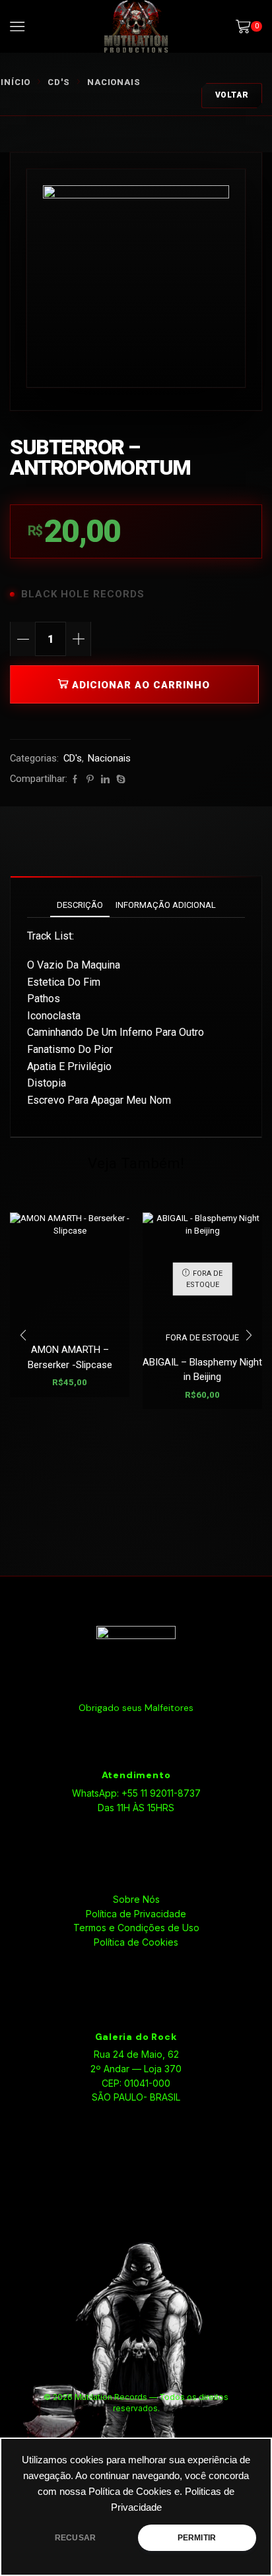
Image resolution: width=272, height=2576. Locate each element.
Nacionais (114, 82)
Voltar (232, 95)
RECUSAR (75, 2538)
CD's (59, 82)
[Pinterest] (90, 780)
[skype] (119, 780)
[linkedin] (105, 780)
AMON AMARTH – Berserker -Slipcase (70, 1357)
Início (16, 82)
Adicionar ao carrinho (141, 685)
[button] (23, 1336)
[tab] (80, 905)
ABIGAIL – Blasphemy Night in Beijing (202, 1369)
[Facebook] (75, 780)
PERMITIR (197, 2538)
